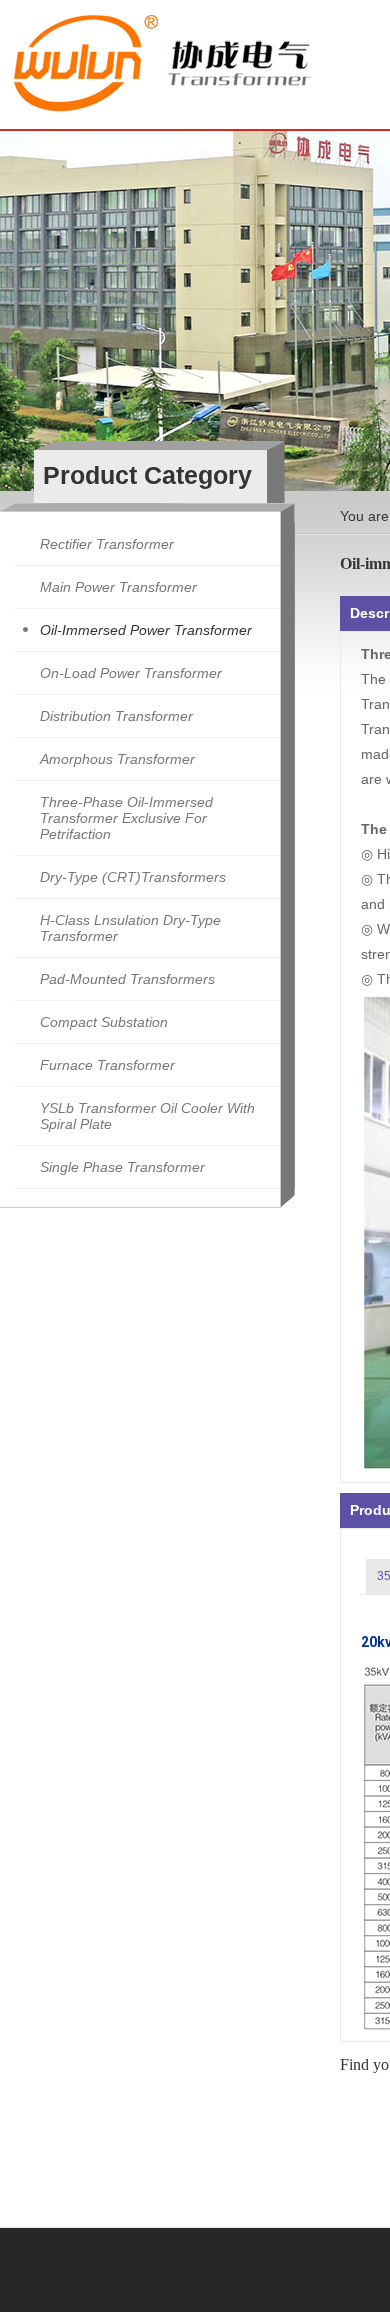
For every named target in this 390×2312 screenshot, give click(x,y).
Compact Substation (104, 1022)
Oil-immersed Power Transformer (146, 630)
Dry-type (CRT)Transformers (133, 877)
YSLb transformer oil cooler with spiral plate (147, 1116)
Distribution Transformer (116, 716)
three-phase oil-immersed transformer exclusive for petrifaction (126, 818)
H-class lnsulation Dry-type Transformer (130, 928)
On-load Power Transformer (131, 673)
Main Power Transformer (118, 587)
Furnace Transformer (107, 1065)
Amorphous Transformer (117, 759)
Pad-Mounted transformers (127, 979)
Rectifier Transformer (107, 544)
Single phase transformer (122, 1167)
